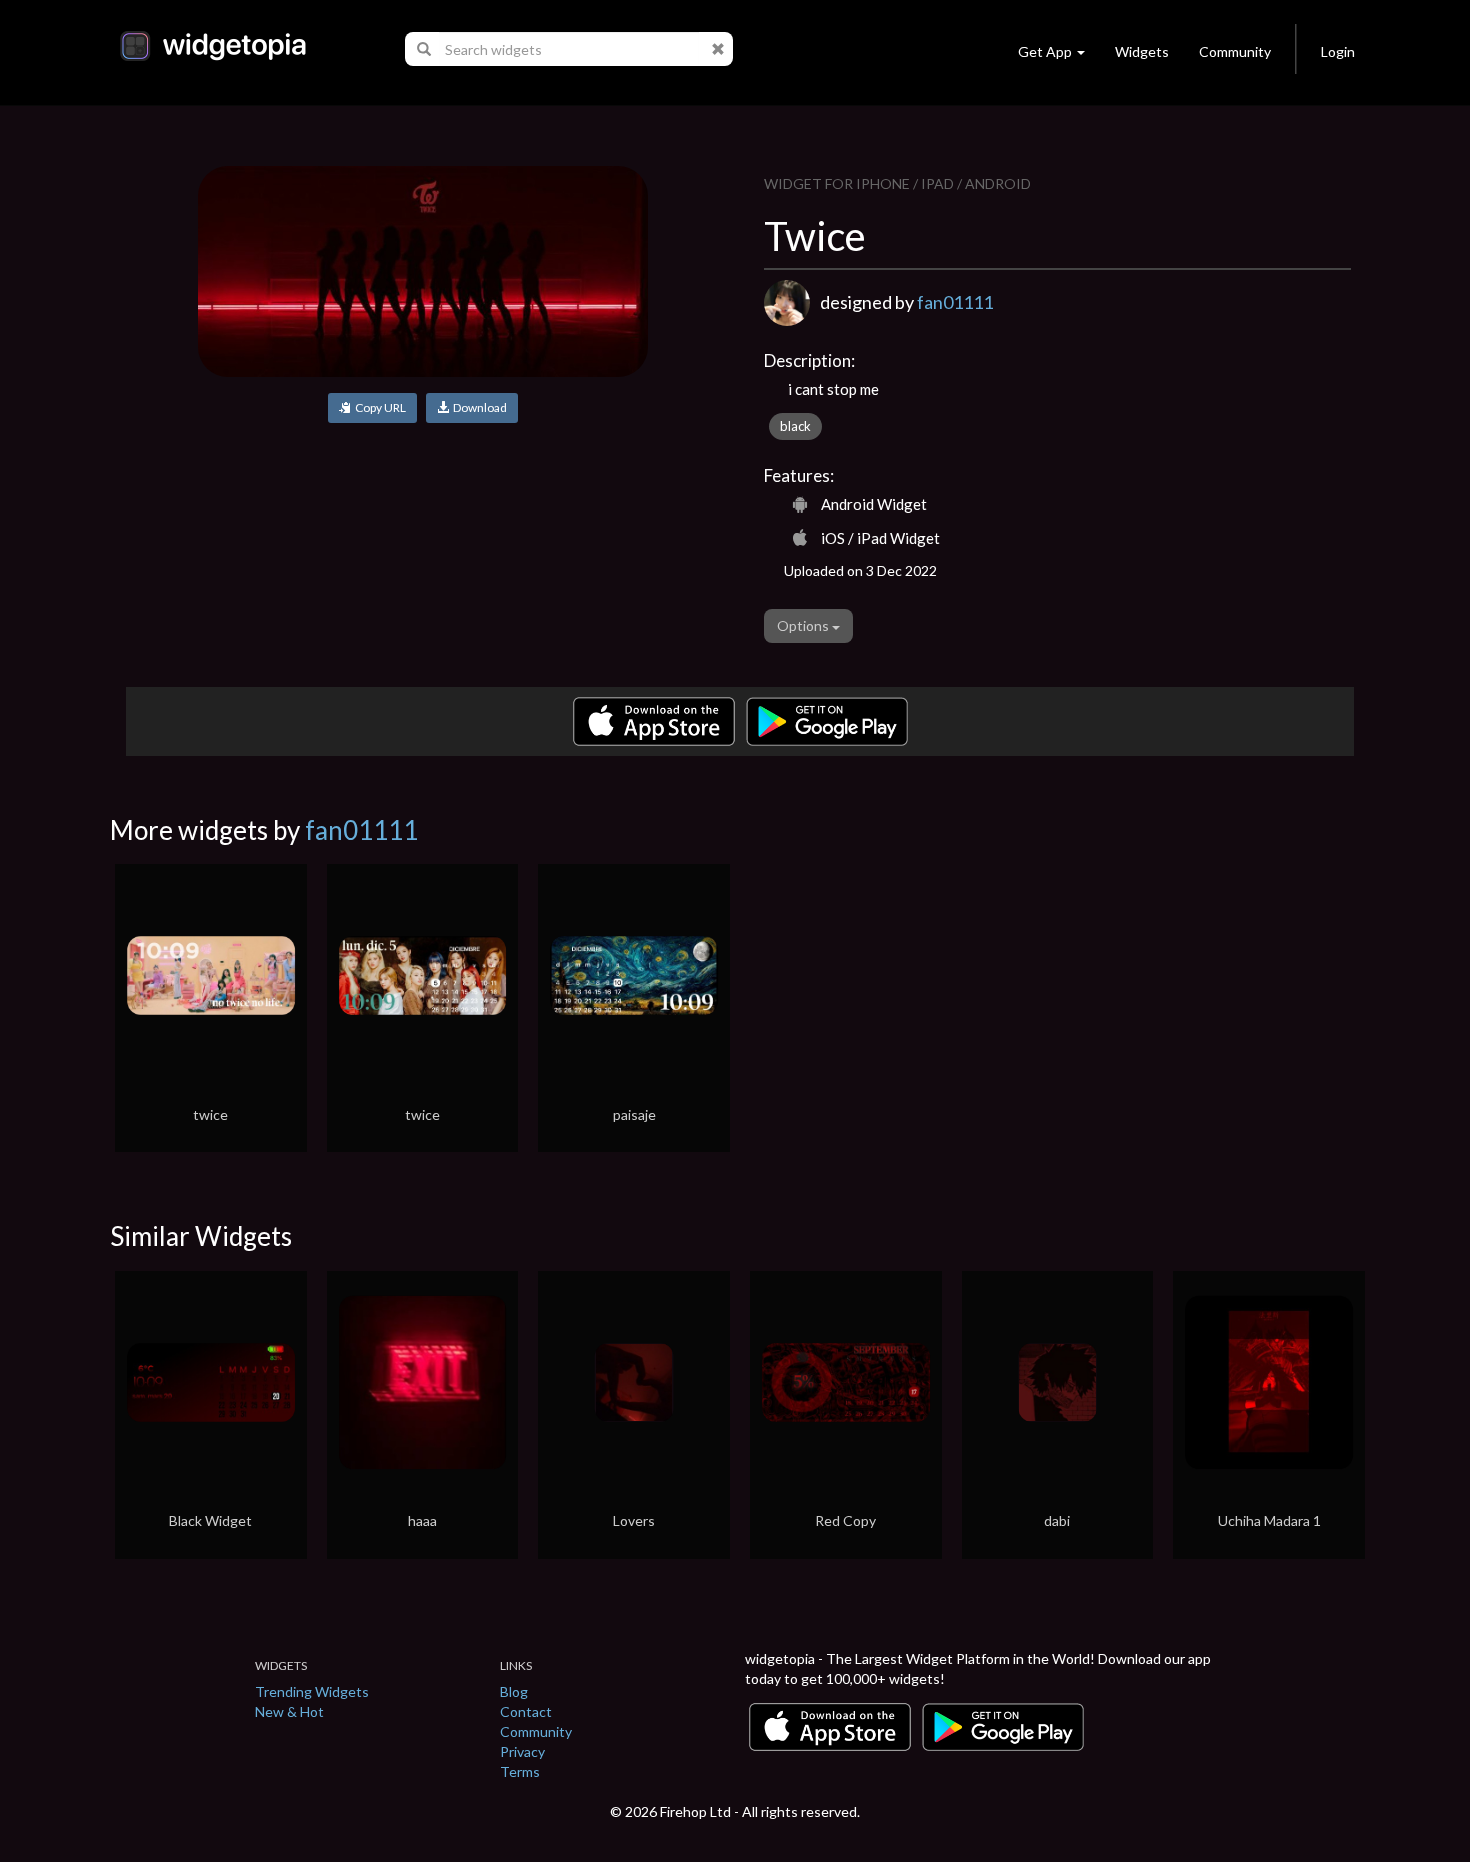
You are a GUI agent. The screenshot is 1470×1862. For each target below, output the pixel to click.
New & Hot (289, 1711)
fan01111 (955, 302)
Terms (520, 1771)
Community (1235, 51)
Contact (526, 1711)
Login (1338, 51)
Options (804, 625)
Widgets (1142, 51)
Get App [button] (1045, 51)
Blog (514, 1691)
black (795, 426)
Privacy (522, 1751)
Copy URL (378, 407)
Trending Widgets (312, 1691)
